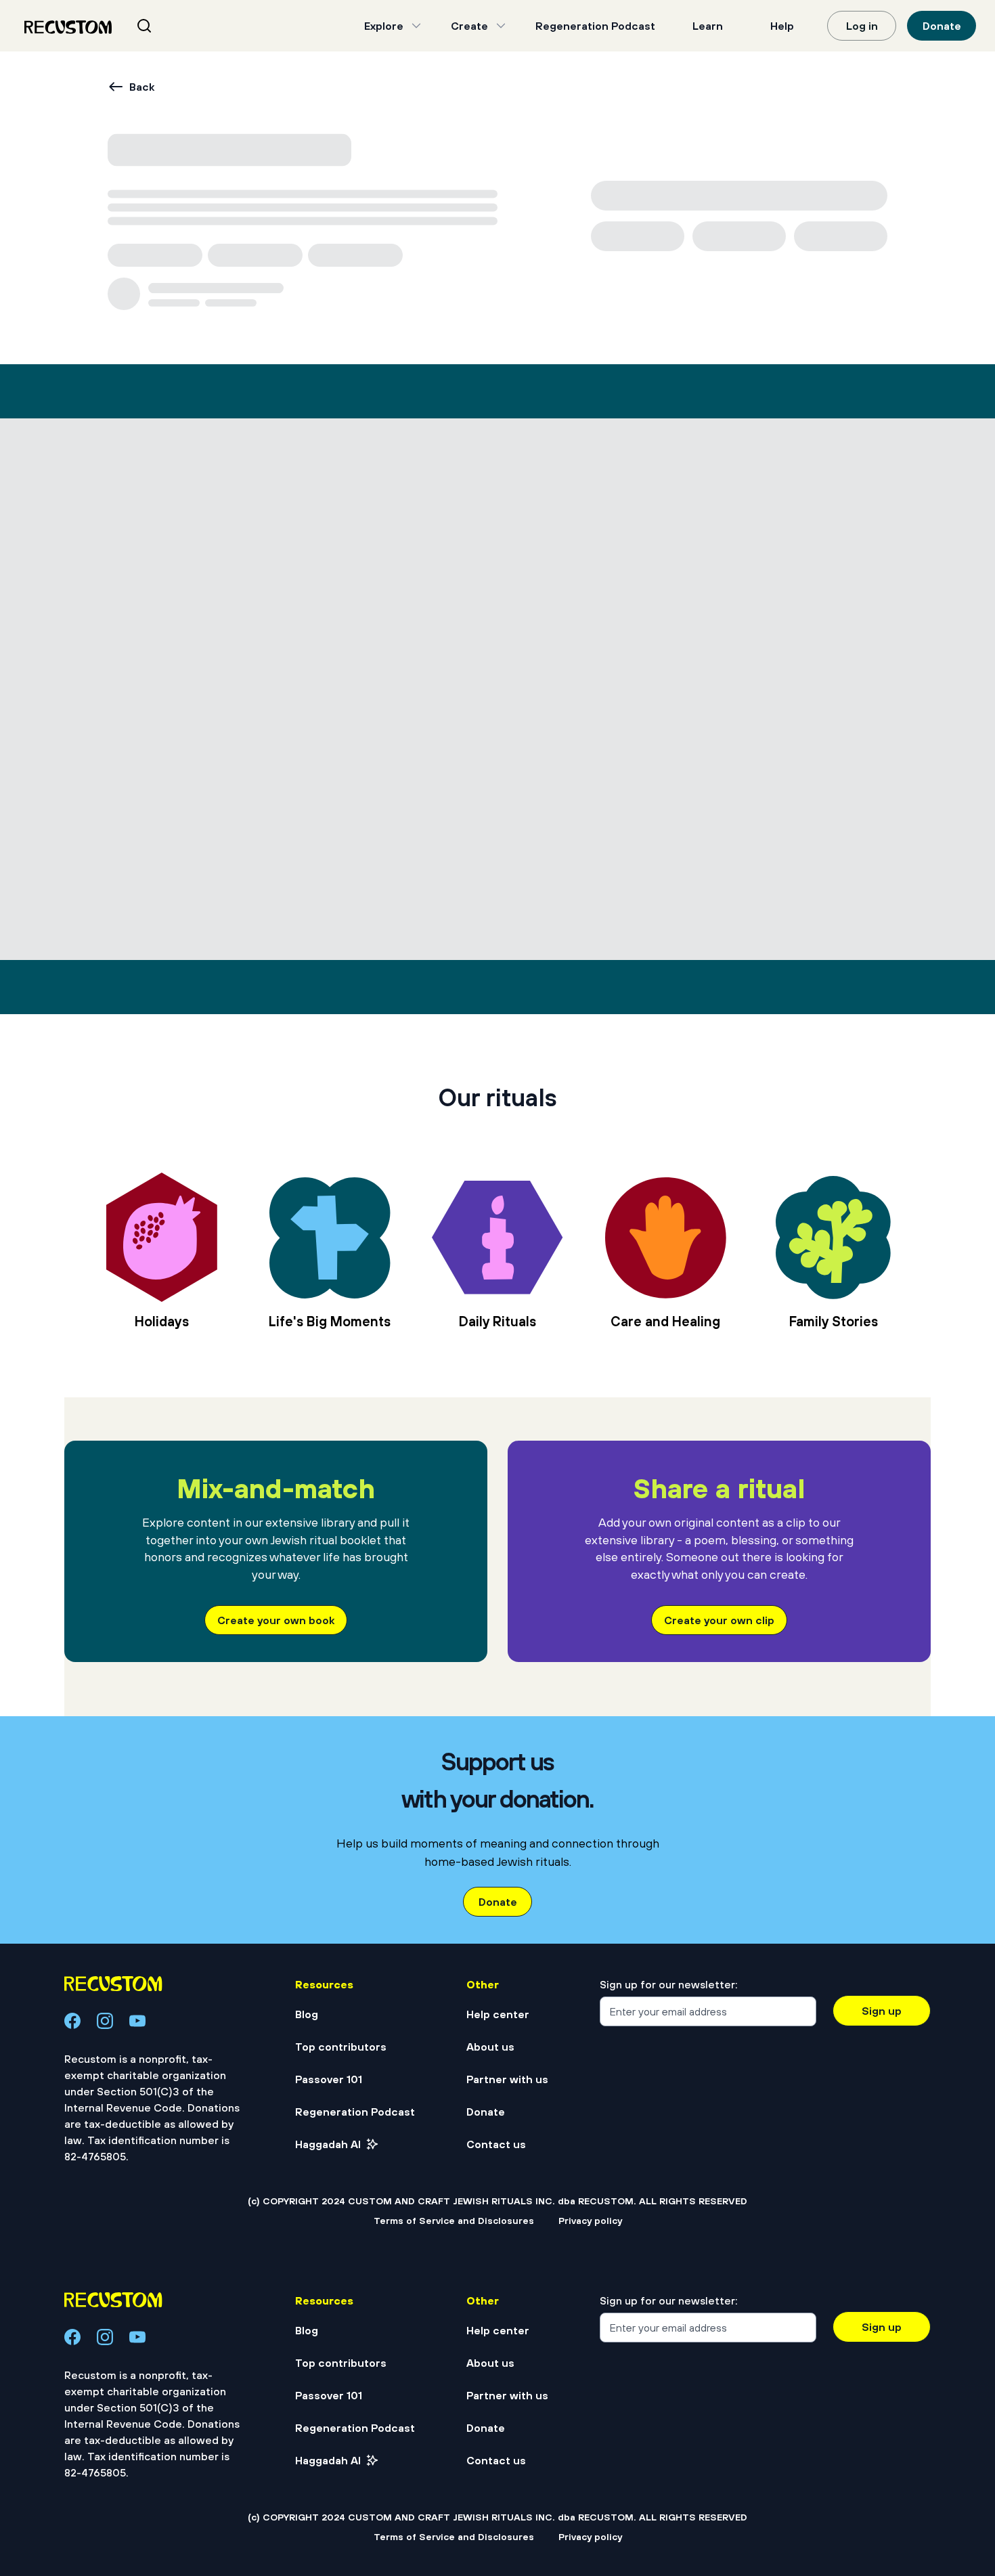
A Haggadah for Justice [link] (147, 1239)
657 (598, 1846)
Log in (862, 26)
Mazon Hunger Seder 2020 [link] (455, 1239)
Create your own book (276, 2539)
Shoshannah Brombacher (177, 249)
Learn (708, 26)
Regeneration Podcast (595, 26)
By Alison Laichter (416, 1672)
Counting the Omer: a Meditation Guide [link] (737, 1635)
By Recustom (107, 1275)
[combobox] (161, 26)
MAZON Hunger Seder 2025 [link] (756, 1239)
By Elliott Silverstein (719, 1672)
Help (782, 26)
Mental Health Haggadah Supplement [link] (152, 1635)
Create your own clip (719, 2539)
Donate (942, 26)
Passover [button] (95, 213)
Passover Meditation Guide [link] (456, 1635)
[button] (26, 364)
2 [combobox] (159, 1846)
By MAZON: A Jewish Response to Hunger (476, 1275)
